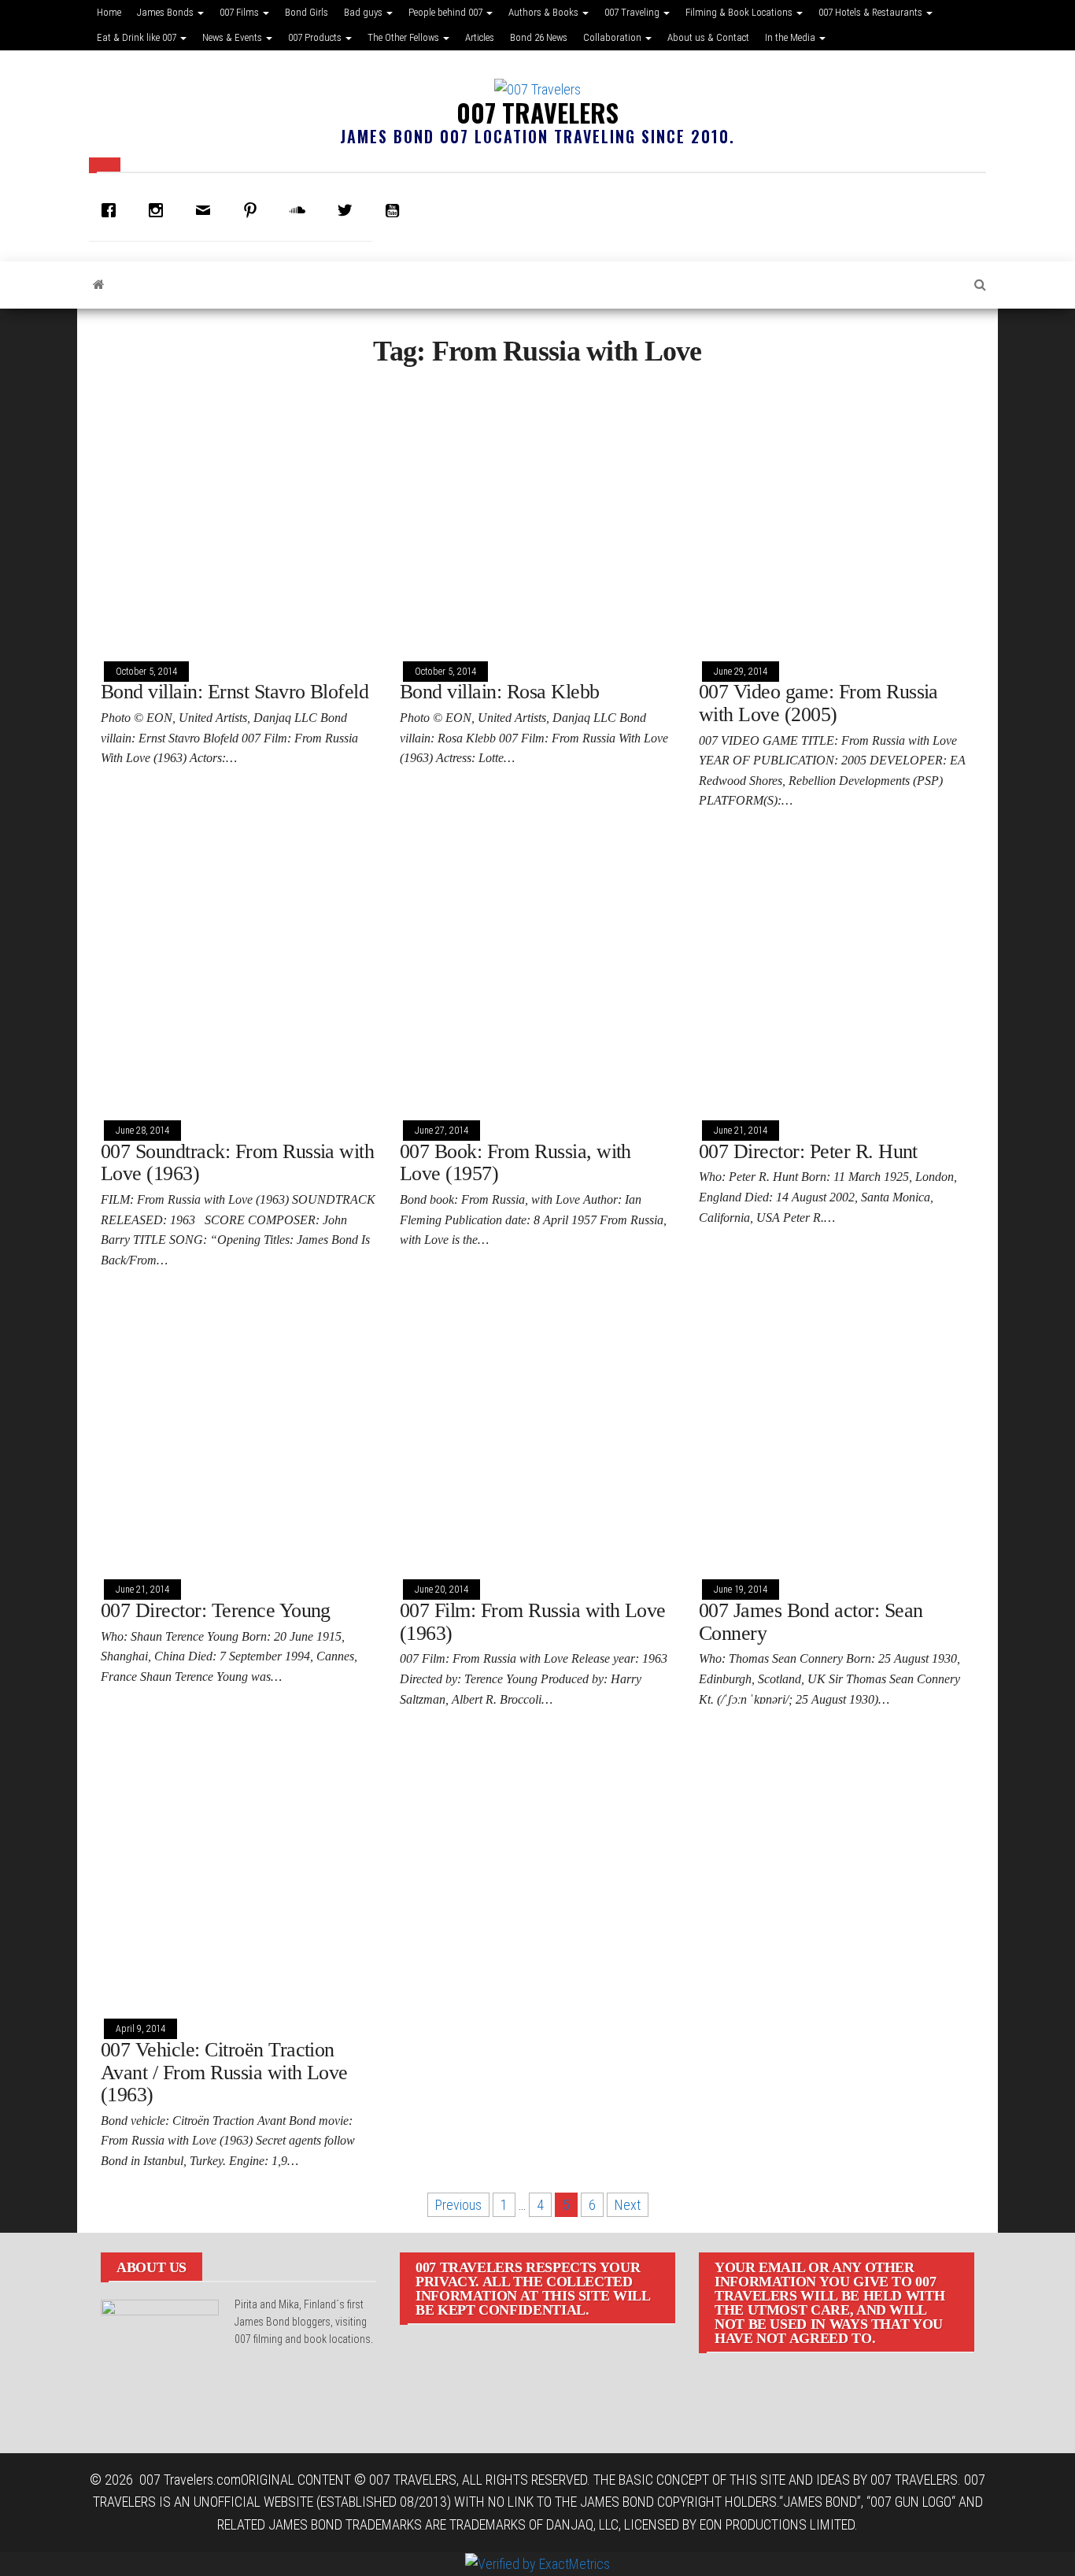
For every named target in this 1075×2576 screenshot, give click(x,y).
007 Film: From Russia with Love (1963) (533, 1622)
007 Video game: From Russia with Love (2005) (818, 703)
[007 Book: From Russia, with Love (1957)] (537, 971)
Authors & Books (545, 12)
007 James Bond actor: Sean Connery (811, 1622)
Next (628, 2205)
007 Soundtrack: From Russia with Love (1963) (237, 1163)
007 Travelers (537, 112)
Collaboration (613, 37)
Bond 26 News (539, 37)
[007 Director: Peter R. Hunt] (837, 971)
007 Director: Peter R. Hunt (808, 1151)
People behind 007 (447, 12)
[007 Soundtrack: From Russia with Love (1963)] (238, 971)
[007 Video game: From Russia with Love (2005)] (837, 511)
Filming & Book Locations (740, 12)
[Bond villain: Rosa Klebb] (537, 511)
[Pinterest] (254, 210)
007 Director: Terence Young (216, 1610)
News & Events (233, 37)
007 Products (316, 37)
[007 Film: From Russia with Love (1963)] (537, 1430)
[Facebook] (113, 210)
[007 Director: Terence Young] (238, 1430)
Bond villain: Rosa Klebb (500, 692)
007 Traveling (633, 12)
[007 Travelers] (99, 285)
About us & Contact (708, 37)
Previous (458, 2205)
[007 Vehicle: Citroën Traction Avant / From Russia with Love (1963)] (238, 1869)
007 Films (240, 12)
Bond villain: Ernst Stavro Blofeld (235, 692)
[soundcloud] (301, 210)
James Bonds (166, 12)
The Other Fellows (405, 37)
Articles (480, 37)
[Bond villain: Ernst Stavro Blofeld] (238, 511)
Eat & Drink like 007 (138, 37)
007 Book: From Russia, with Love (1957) (515, 1163)
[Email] (207, 210)
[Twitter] (349, 210)
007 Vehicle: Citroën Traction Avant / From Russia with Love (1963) (224, 2072)
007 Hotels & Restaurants (872, 12)
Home (109, 12)
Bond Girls (307, 12)
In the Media (791, 37)
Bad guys (364, 12)
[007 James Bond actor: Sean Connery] (837, 1430)
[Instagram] (160, 210)
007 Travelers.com (190, 2480)
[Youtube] (396, 210)
